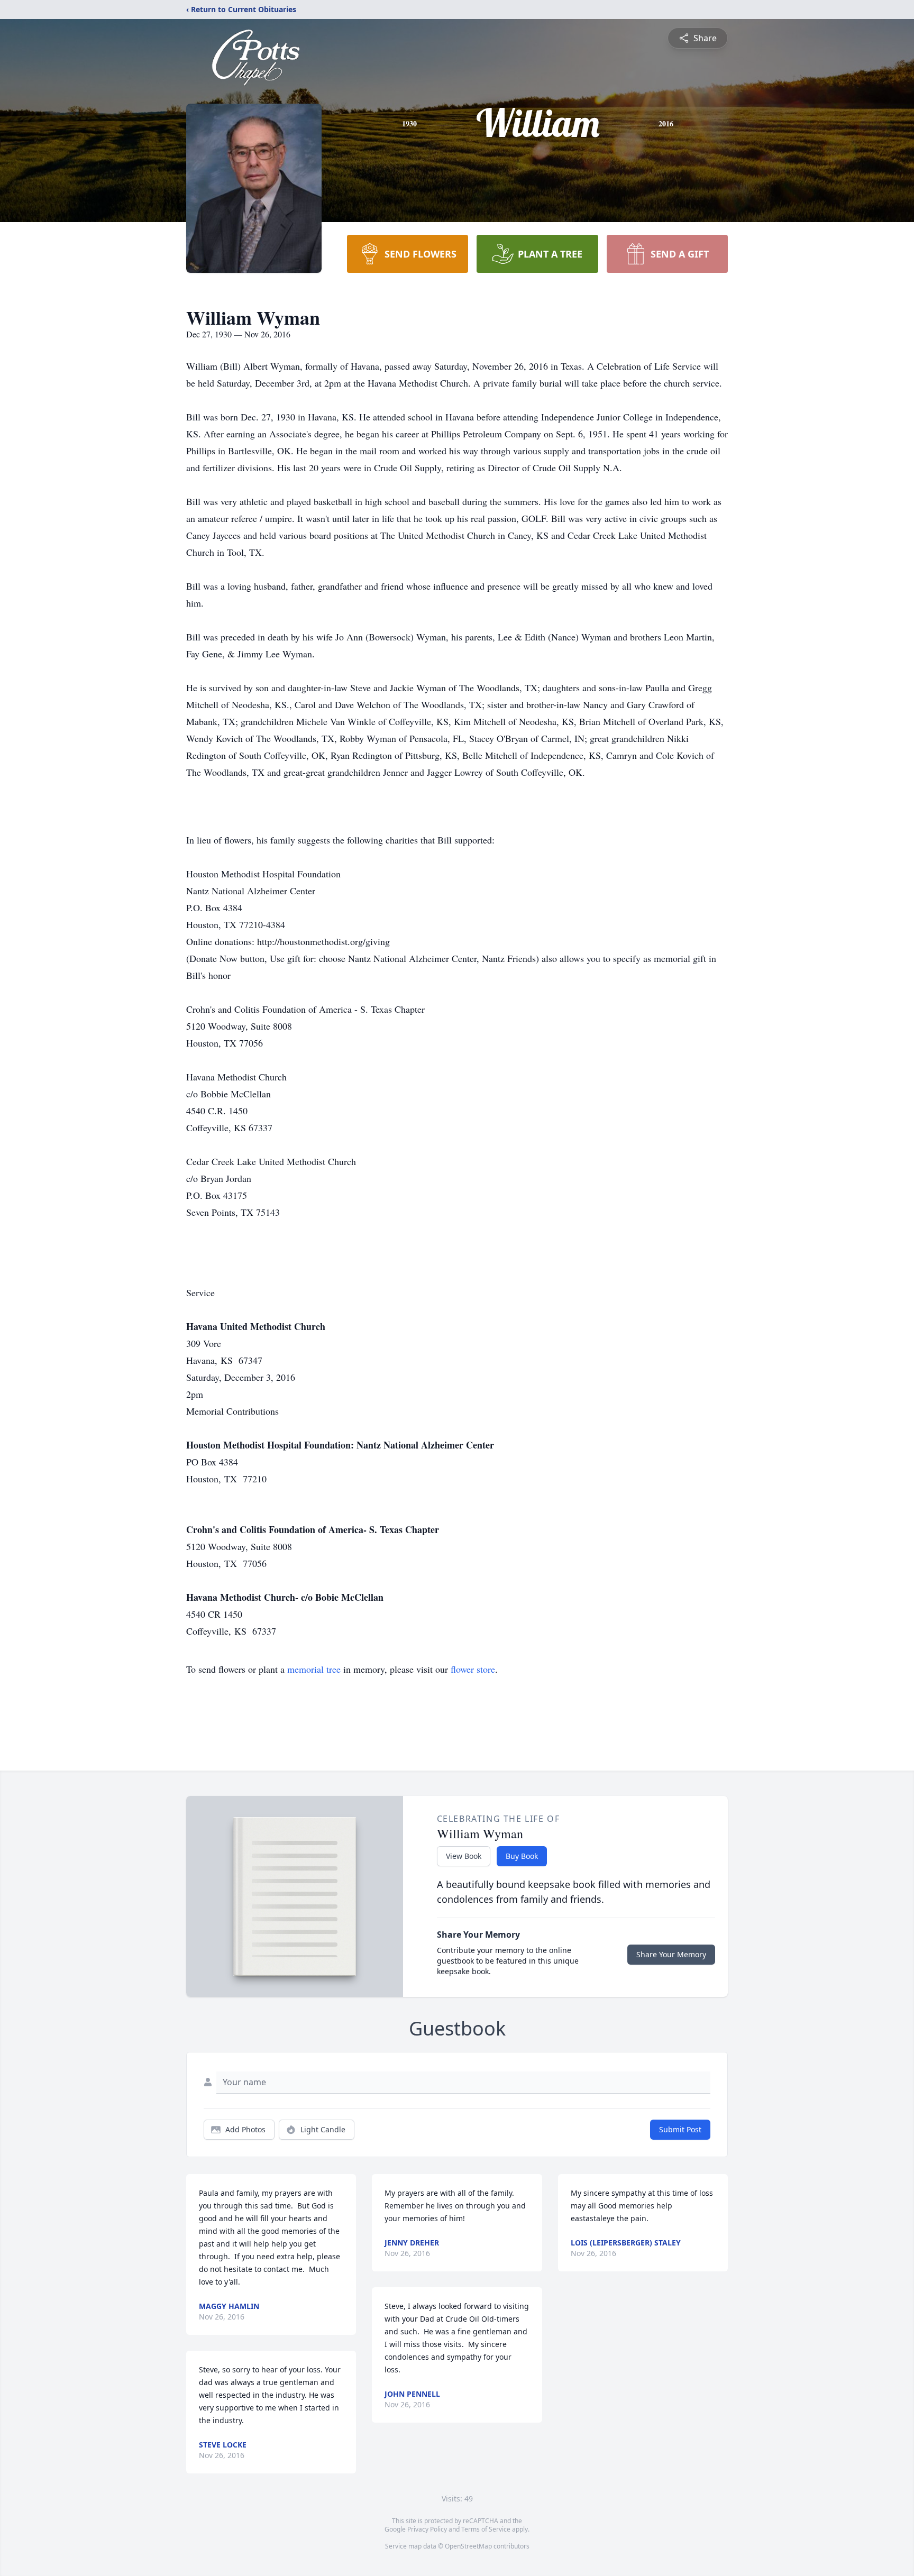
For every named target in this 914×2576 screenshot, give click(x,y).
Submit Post (680, 2129)
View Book (464, 1856)
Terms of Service (486, 2529)
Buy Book (522, 1856)
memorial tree (314, 1669)
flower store (473, 1669)
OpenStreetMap (468, 2546)
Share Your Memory (671, 1954)
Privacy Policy (427, 2529)
